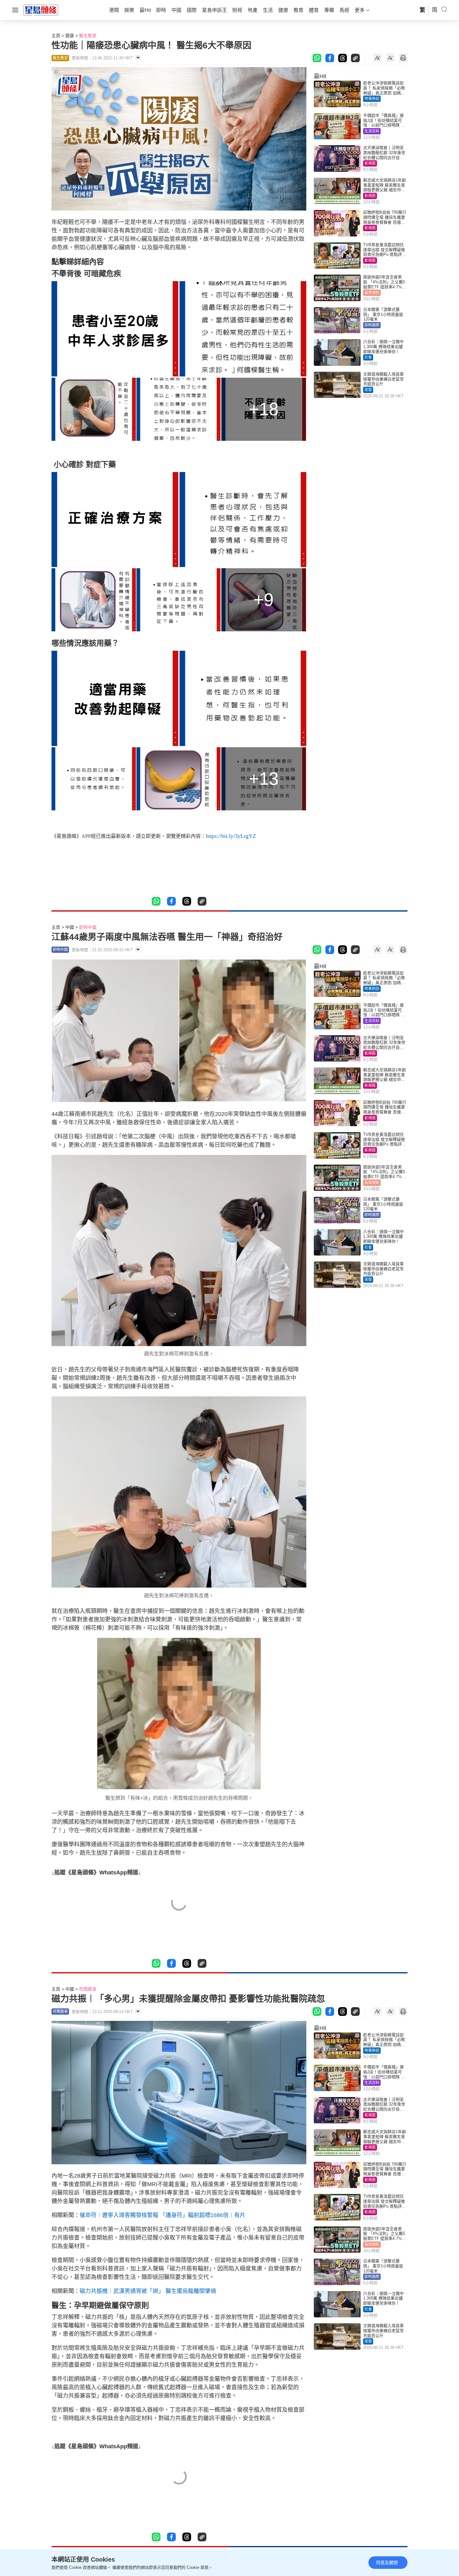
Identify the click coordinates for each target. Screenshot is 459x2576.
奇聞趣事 (88, 1989)
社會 (368, 357)
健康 (70, 36)
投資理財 (372, 293)
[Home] (41, 10)
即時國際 (372, 325)
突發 (368, 390)
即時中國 (88, 927)
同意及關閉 (387, 2563)
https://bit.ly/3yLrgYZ (231, 836)
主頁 (56, 36)
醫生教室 (88, 36)
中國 (70, 927)
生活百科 (372, 131)
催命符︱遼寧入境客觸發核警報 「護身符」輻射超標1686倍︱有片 (163, 2215)
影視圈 (370, 163)
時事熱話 (372, 99)
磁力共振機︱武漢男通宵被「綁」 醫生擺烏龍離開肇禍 (148, 2291)
